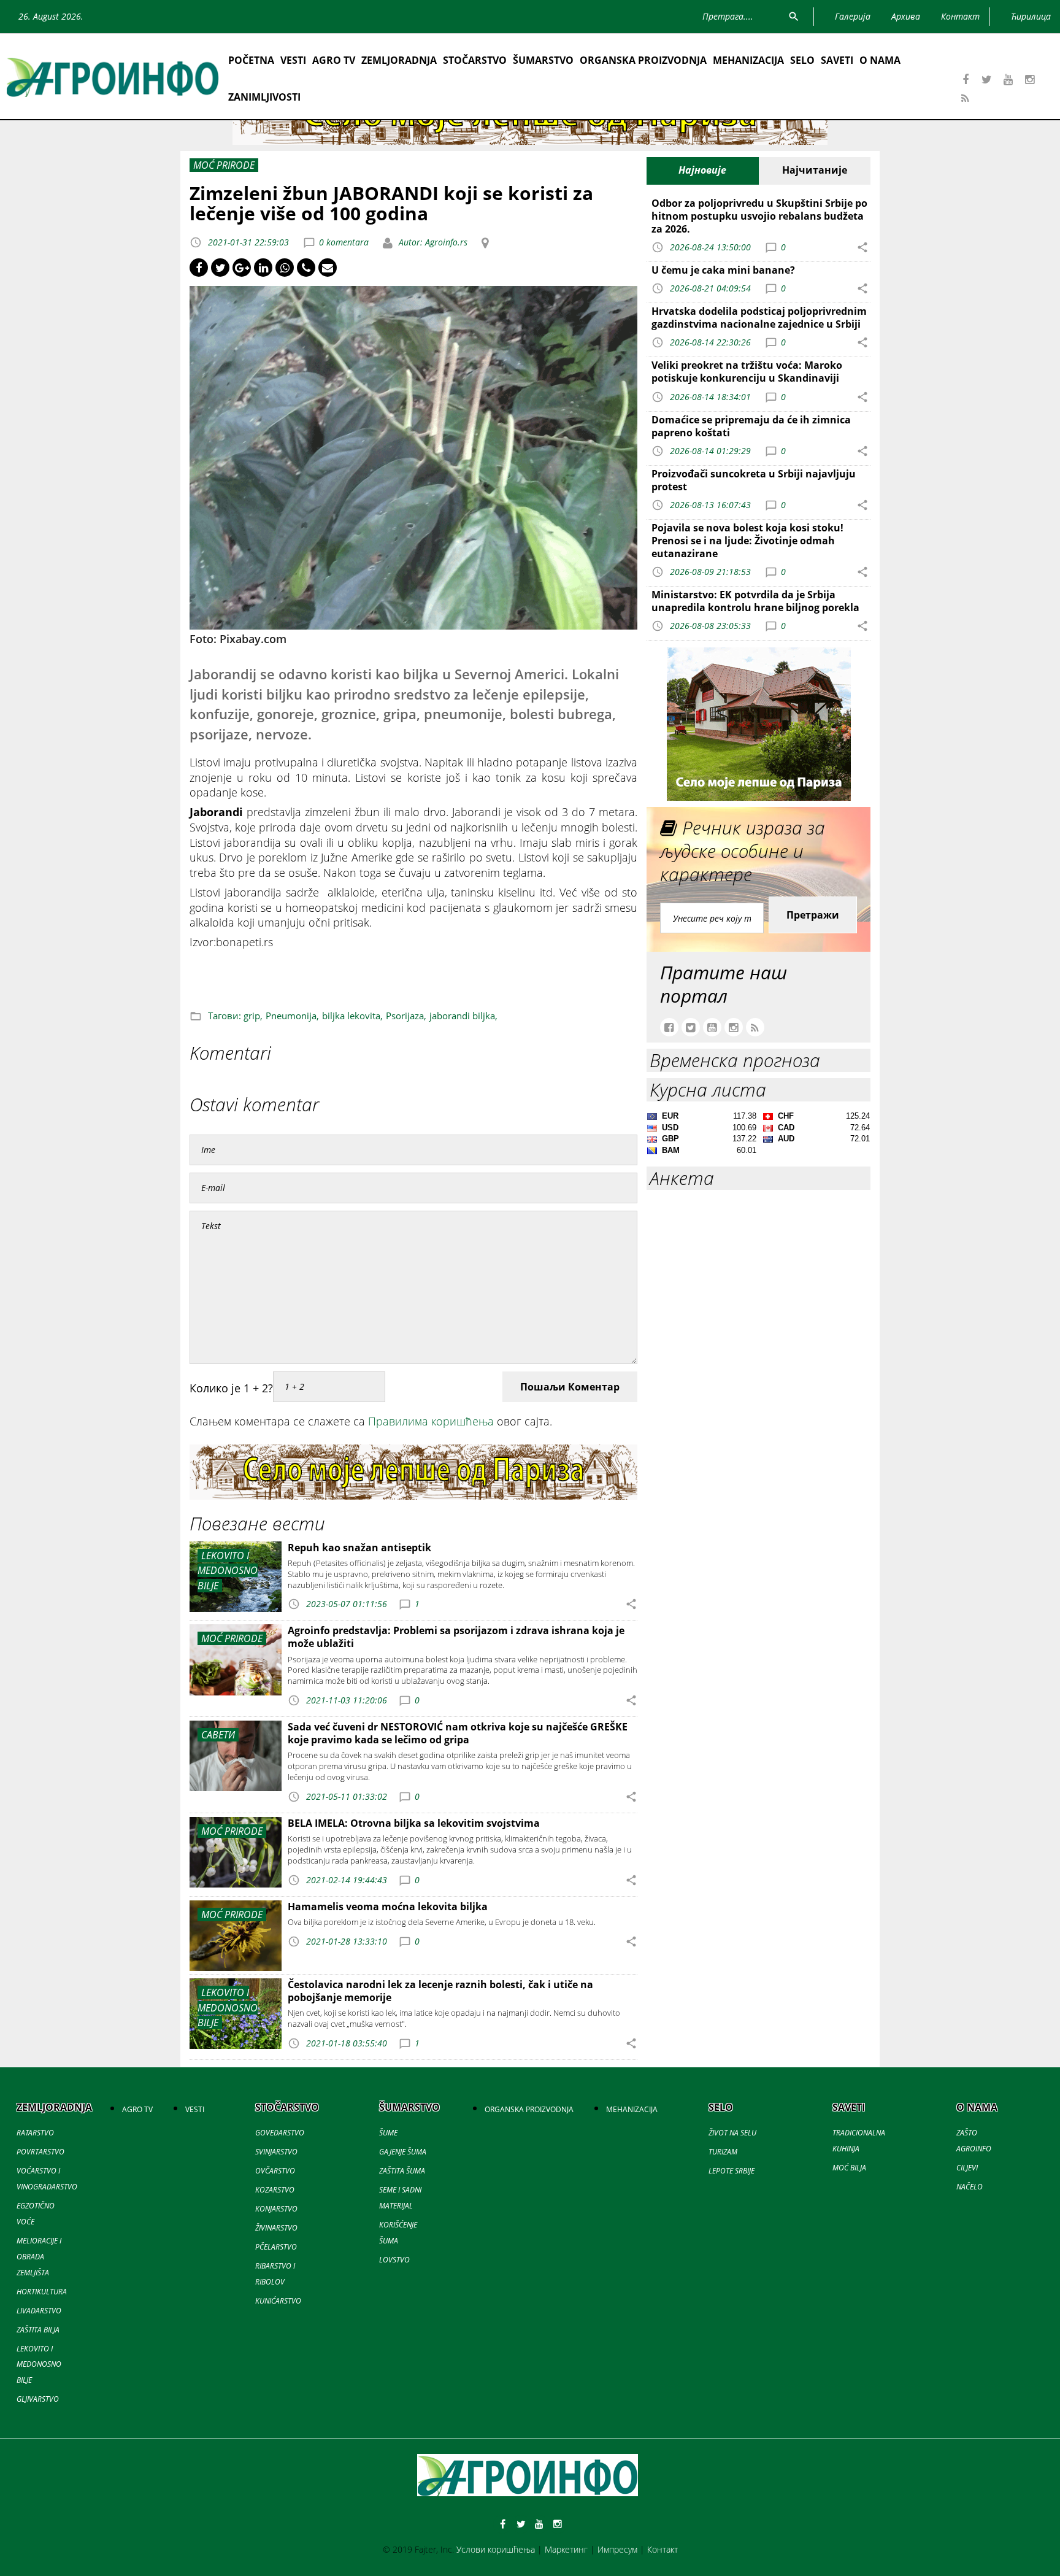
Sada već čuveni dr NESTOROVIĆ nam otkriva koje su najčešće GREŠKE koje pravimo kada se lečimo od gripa (458, 1733)
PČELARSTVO (276, 2247)
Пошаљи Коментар (570, 1387)
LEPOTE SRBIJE (732, 2171)
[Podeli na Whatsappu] (285, 268)
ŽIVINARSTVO (276, 2228)
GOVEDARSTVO (280, 2133)
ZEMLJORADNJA (399, 60)
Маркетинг (566, 2549)
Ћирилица (1031, 16)
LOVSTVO (394, 2260)
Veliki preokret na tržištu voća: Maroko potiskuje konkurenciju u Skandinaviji (747, 372)
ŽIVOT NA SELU (732, 2133)
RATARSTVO (35, 2133)
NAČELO (970, 2187)
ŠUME (388, 2133)
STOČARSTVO (475, 60)
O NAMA (880, 60)
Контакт (662, 2549)
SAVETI (837, 60)
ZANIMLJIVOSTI (264, 97)
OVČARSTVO (275, 2171)
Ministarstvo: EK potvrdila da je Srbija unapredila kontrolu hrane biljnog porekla (755, 601)
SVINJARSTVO (276, 2152)
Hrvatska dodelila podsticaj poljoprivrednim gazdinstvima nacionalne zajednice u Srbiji (759, 318)
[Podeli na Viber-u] (306, 268)
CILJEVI (967, 2168)
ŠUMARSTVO (543, 60)
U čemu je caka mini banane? (723, 270)
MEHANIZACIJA (748, 60)
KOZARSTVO (275, 2190)
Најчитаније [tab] (815, 170)
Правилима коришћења (431, 1421)
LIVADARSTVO (39, 2311)
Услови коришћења (496, 2549)
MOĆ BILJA (849, 2168)
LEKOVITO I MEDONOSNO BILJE (39, 2365)
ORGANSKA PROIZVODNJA (643, 60)
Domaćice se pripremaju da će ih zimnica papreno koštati (751, 426)
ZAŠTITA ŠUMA (402, 2171)
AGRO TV (334, 60)
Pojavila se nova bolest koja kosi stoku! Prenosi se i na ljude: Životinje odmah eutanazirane (747, 541)
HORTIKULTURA (42, 2292)
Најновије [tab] (702, 170)
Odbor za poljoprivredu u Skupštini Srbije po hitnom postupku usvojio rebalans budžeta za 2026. (759, 216)
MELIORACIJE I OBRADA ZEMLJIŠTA (39, 2257)
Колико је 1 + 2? (231, 1388)
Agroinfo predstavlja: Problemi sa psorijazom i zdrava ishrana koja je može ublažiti (456, 1637)
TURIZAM (723, 2152)
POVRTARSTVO (40, 2152)
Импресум (617, 2549)
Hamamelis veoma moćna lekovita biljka (388, 1907)
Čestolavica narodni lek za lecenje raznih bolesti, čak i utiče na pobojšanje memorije (440, 1991)
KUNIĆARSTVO (278, 2301)
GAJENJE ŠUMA (403, 2152)
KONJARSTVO (276, 2209)
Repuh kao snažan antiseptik (359, 1548)
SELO (802, 60)
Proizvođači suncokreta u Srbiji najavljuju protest (754, 480)
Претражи (813, 915)
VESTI (293, 60)
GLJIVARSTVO (38, 2399)
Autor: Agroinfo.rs (432, 242)
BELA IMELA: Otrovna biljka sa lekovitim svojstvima (414, 1823)
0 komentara (344, 242)
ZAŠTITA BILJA (38, 2330)
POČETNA (251, 60)
